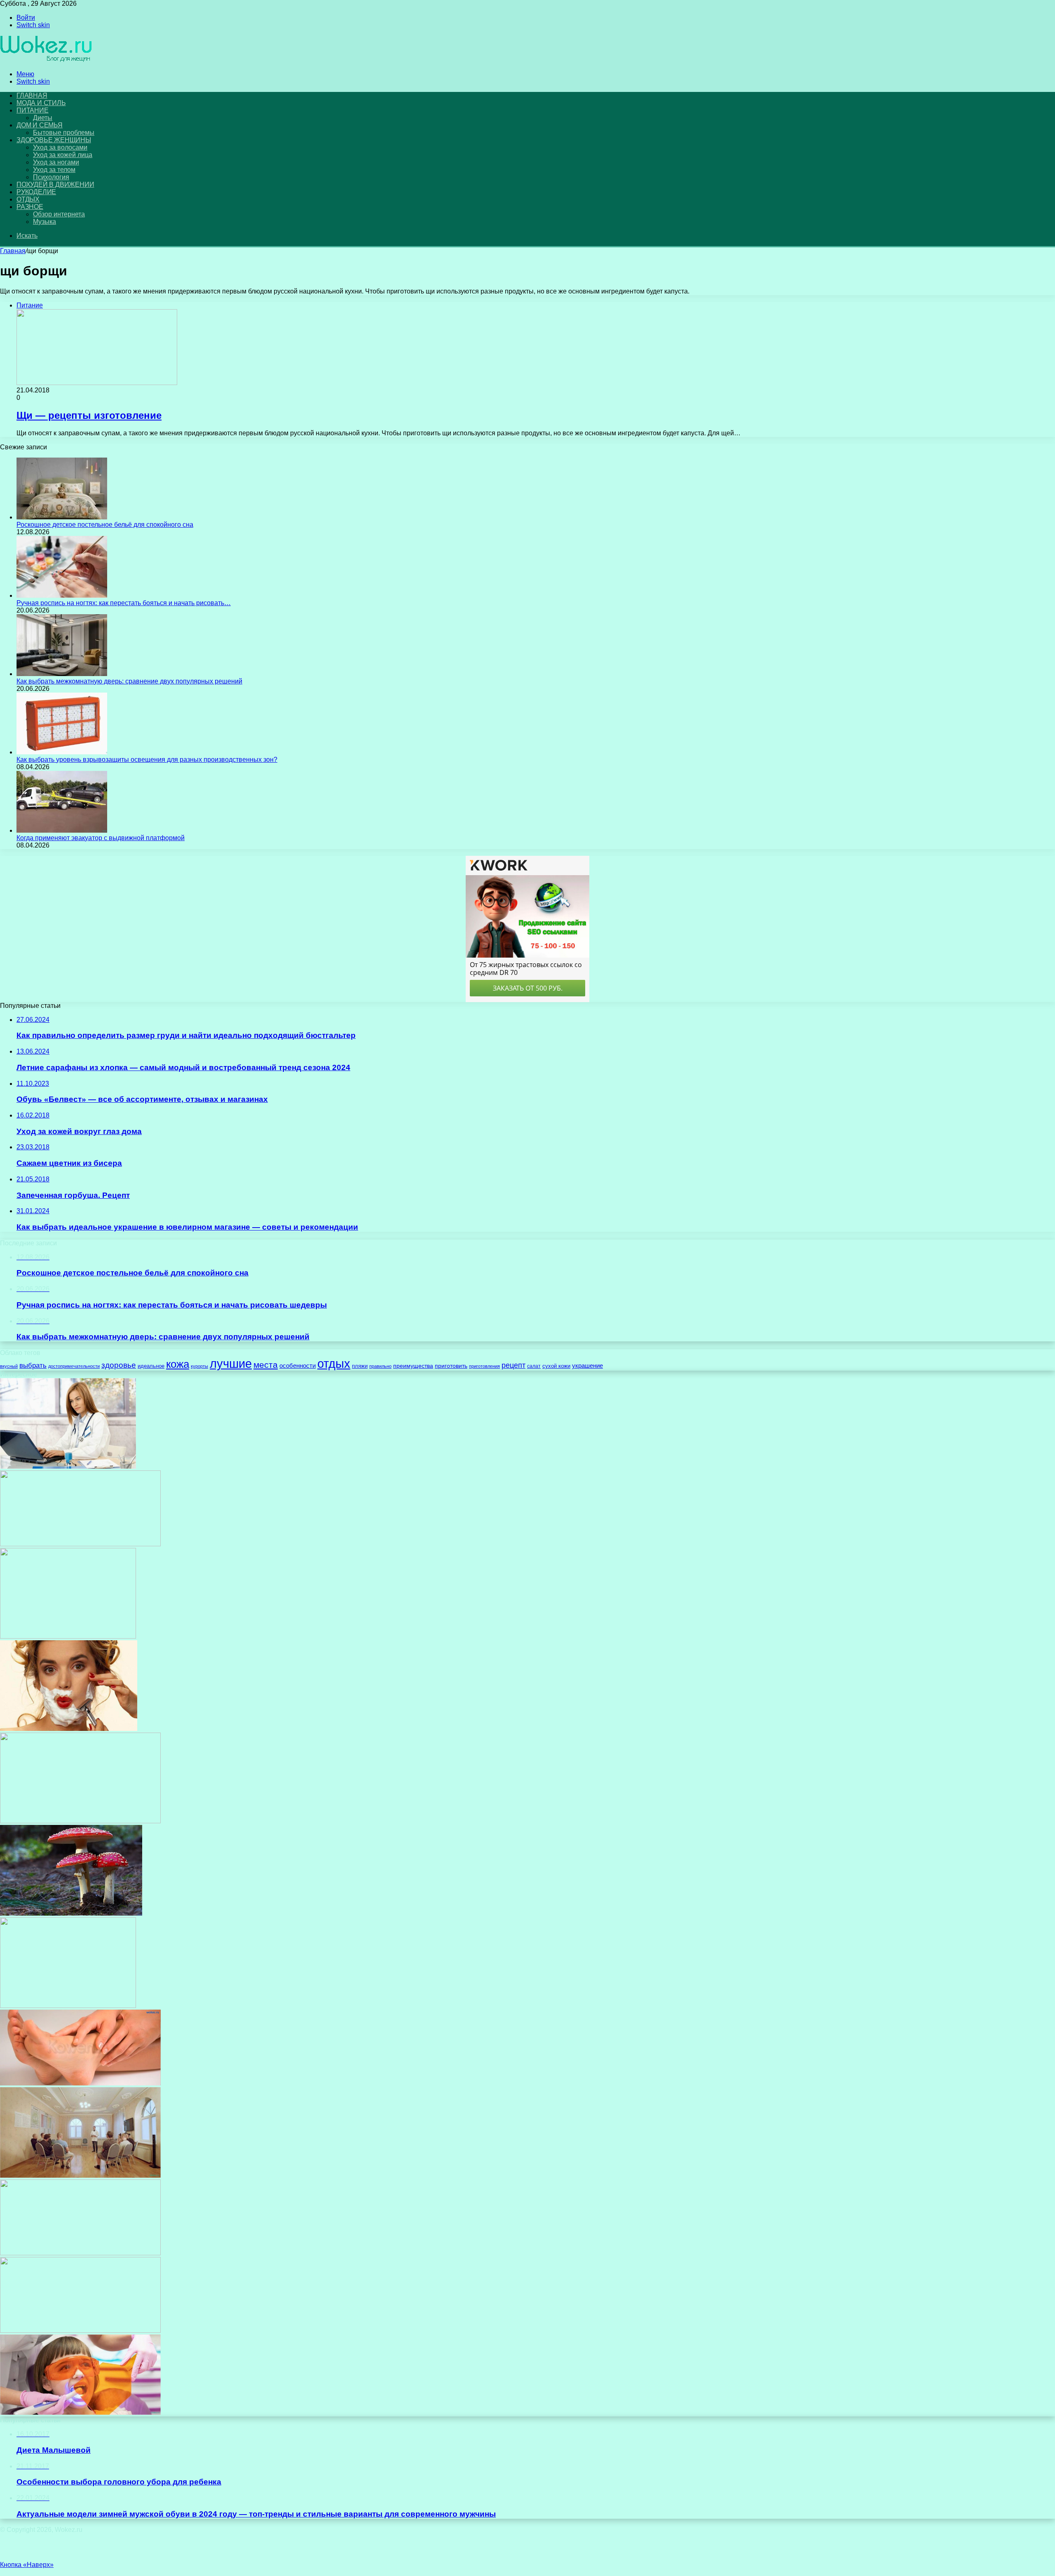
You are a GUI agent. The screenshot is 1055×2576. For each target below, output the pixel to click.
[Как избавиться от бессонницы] (80, 2253)
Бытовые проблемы (64, 133)
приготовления (484, 1366)
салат (534, 1366)
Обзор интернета (59, 214)
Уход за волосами (60, 147)
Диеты (43, 118)
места (266, 1365)
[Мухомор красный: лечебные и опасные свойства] (71, 1913)
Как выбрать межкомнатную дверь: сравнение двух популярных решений (129, 681)
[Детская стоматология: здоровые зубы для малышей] (80, 2413)
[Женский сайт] (46, 60)
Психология (51, 177)
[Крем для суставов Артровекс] (68, 1636)
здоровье (119, 1365)
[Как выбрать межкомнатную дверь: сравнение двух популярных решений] (62, 674)
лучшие (231, 1363)
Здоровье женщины (54, 140)
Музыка (45, 222)
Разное (30, 207)
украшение (587, 1366)
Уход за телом (54, 170)
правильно (380, 1366)
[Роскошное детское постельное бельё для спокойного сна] (62, 517)
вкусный (9, 1366)
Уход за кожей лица (63, 155)
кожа (178, 1364)
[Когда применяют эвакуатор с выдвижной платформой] (62, 830)
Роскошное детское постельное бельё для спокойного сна (105, 525)
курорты (199, 1366)
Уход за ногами (56, 162)
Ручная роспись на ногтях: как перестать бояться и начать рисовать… (124, 603)
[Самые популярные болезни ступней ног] (80, 2083)
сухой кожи (556, 1366)
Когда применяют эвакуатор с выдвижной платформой (101, 838)
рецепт (513, 1365)
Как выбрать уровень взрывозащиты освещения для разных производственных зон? (147, 760)
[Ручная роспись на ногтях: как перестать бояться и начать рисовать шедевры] (62, 595)
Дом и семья (40, 125)
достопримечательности (74, 1366)
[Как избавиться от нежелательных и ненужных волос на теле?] (69, 1729)
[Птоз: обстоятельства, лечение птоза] (80, 1544)
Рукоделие (36, 192)
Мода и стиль (41, 103)
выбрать (33, 1365)
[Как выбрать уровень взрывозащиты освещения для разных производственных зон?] (62, 752)
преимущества (413, 1366)
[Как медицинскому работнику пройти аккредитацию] (68, 1466)
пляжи (360, 1366)
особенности (298, 1366)
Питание (33, 110)
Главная (13, 251)
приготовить (451, 1366)
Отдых (28, 199)
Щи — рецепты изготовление (89, 415)
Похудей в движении (55, 184)
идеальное (151, 1366)
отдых (334, 1363)
